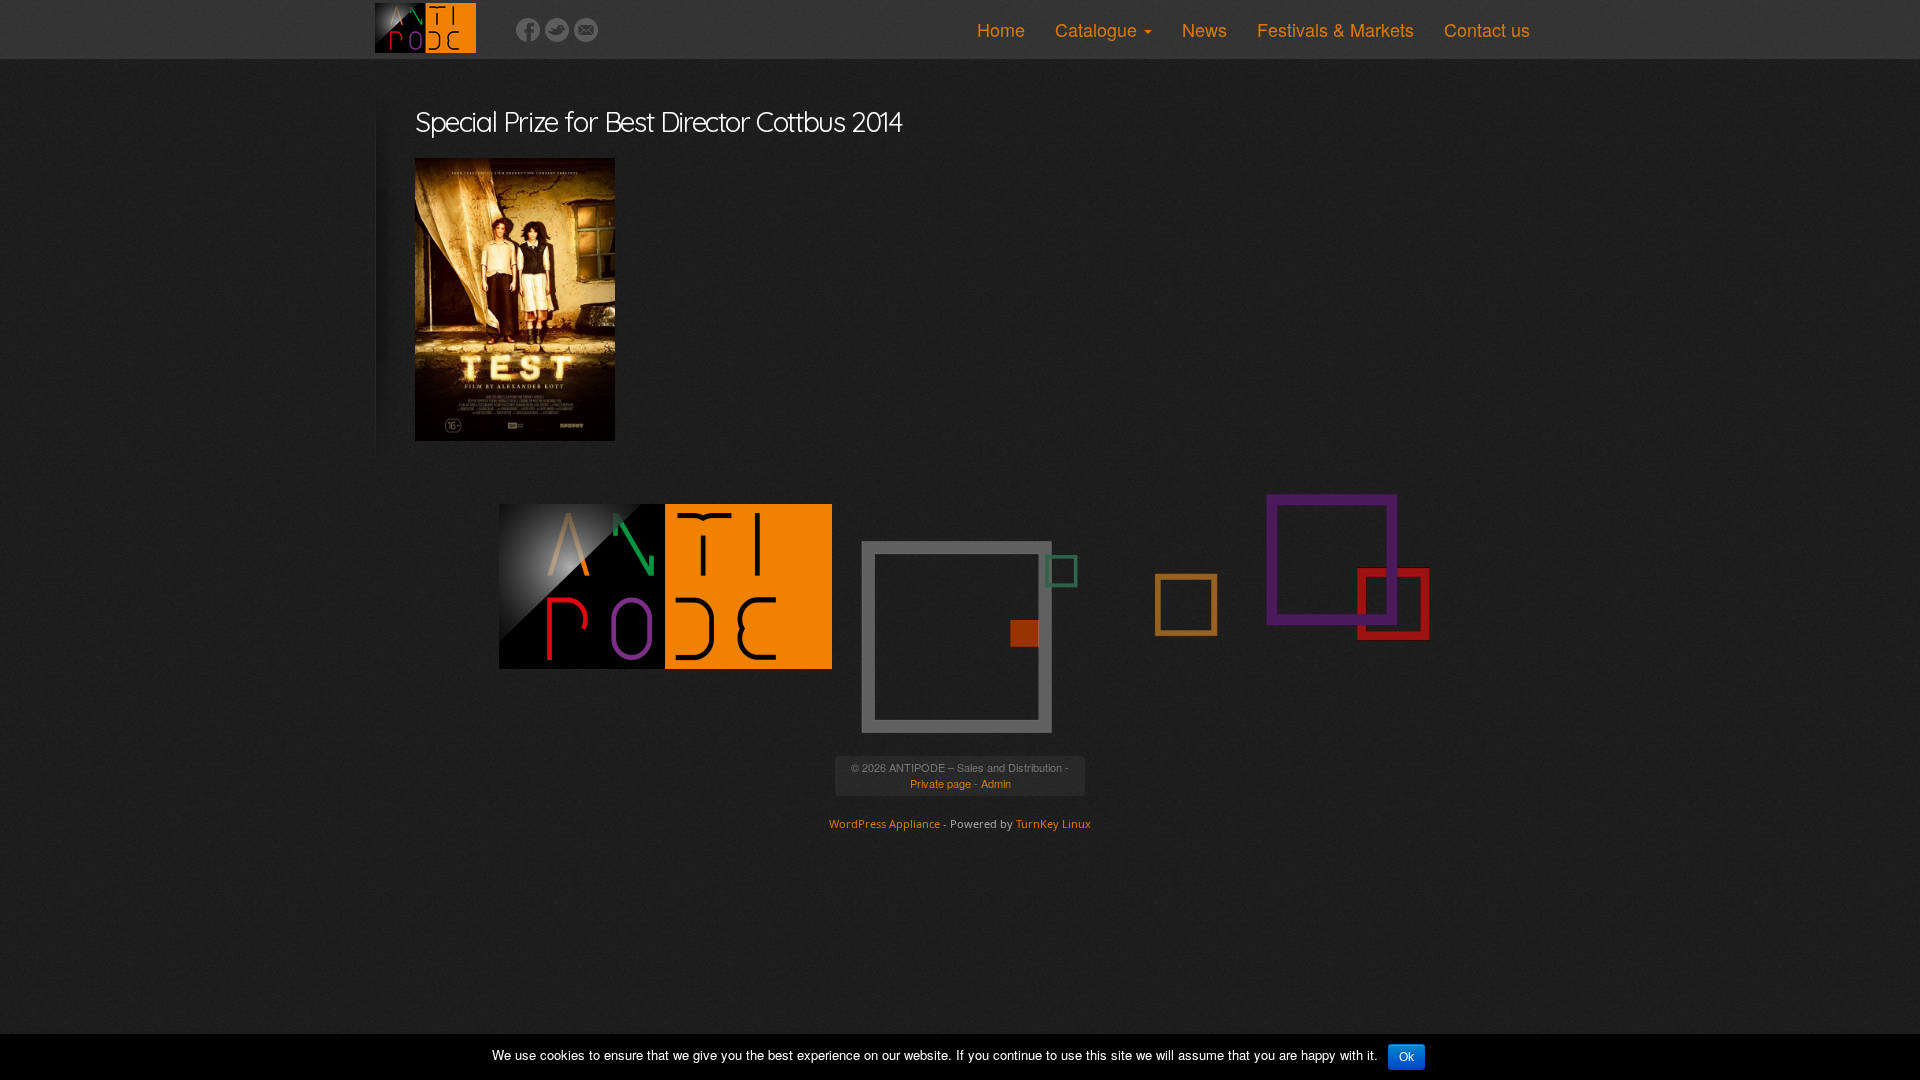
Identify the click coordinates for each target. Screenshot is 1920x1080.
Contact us (1487, 29)
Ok (1406, 1057)
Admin (996, 783)
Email (586, 30)
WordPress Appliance (884, 823)
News (1204, 29)
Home (1001, 29)
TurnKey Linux (1053, 823)
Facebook (528, 30)
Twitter (557, 30)
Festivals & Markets (1335, 29)
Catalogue (1098, 29)
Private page (940, 783)
